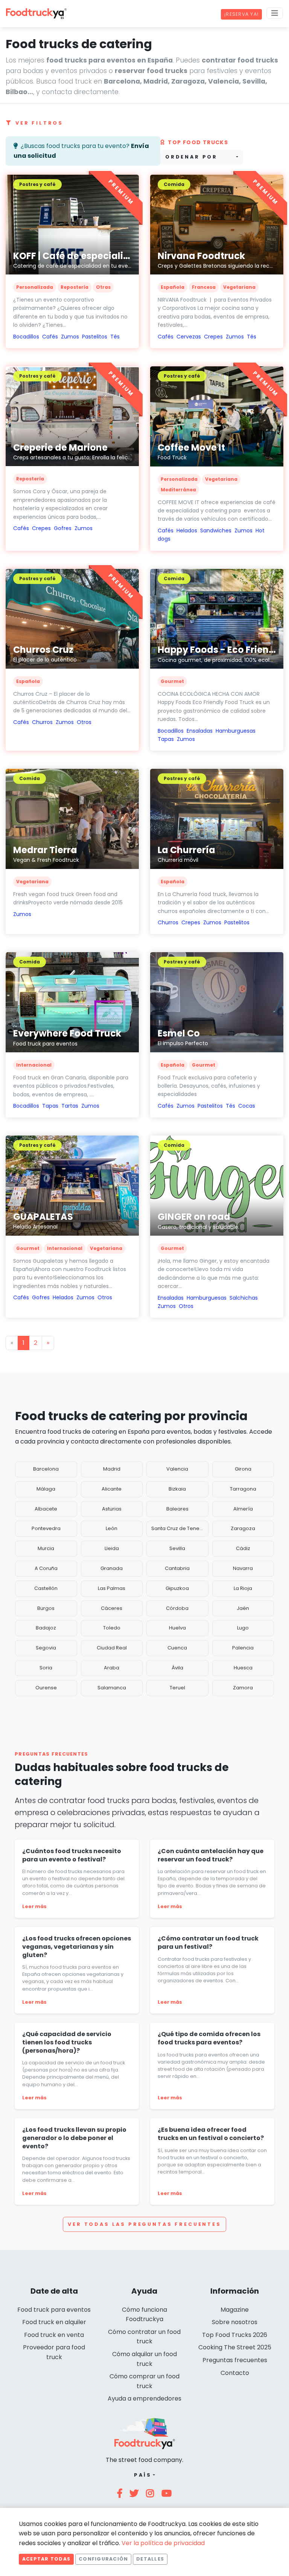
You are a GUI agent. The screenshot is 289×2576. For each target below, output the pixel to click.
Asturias (112, 1509)
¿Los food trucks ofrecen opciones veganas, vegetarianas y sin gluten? (77, 1946)
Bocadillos (26, 337)
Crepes (213, 337)
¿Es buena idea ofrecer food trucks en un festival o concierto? (211, 2134)
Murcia (46, 1548)
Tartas (70, 1106)
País (143, 2475)
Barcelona (46, 1469)
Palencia (243, 1648)
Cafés (50, 337)
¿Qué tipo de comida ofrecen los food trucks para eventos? (209, 2038)
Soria (46, 1668)
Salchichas (244, 1298)
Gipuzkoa (177, 1588)
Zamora (243, 1688)
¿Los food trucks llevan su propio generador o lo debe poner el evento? (74, 2138)
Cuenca (177, 1648)
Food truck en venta (54, 2335)
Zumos (70, 337)
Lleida (112, 1548)
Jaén (243, 1608)
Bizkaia (177, 1489)
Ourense (46, 1688)
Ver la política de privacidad (163, 2543)
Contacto (235, 2373)
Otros (84, 722)
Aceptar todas (46, 2559)
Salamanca (112, 1688)
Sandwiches (216, 530)
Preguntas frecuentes (235, 2360)
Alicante (112, 1489)
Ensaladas (200, 731)
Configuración (103, 2559)
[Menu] (275, 13)
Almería (243, 1509)
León (112, 1528)
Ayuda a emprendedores (144, 2398)
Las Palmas (112, 1588)
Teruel (177, 1688)
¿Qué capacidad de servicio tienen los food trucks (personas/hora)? (67, 2042)
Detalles (150, 2559)
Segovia (46, 1648)
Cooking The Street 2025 (235, 2347)
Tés (115, 337)
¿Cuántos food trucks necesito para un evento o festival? (72, 1855)
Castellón (46, 1588)
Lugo (243, 1628)
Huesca (243, 1668)
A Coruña (46, 1568)
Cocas (247, 1106)
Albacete (46, 1509)
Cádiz (243, 1548)
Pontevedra (46, 1528)
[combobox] (202, 157)
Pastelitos (95, 337)
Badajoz (46, 1628)
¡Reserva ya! (241, 14)
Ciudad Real (112, 1648)
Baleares (177, 1509)
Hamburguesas (236, 731)
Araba (112, 1668)
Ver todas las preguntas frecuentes (144, 2224)
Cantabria (177, 1568)
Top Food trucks (198, 142)
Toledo (112, 1628)
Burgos (46, 1608)
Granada (112, 1568)
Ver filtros (39, 123)
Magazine (235, 2310)
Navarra (243, 1568)
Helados (187, 530)
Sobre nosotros (235, 2322)
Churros (42, 722)
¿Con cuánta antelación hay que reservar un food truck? (211, 1855)
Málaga (46, 1489)
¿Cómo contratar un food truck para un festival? (208, 1943)
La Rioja (243, 1588)
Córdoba (177, 1608)
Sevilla (177, 1548)
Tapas (166, 739)
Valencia (177, 1469)
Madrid (112, 1469)
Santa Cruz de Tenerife (179, 1528)
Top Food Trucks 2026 (235, 2335)
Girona (243, 1469)
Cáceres (112, 1608)
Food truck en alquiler (54, 2322)
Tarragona (243, 1489)
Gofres (63, 528)
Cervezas (189, 337)
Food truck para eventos (54, 2310)
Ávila (177, 1668)
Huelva (177, 1628)
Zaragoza (243, 1528)
